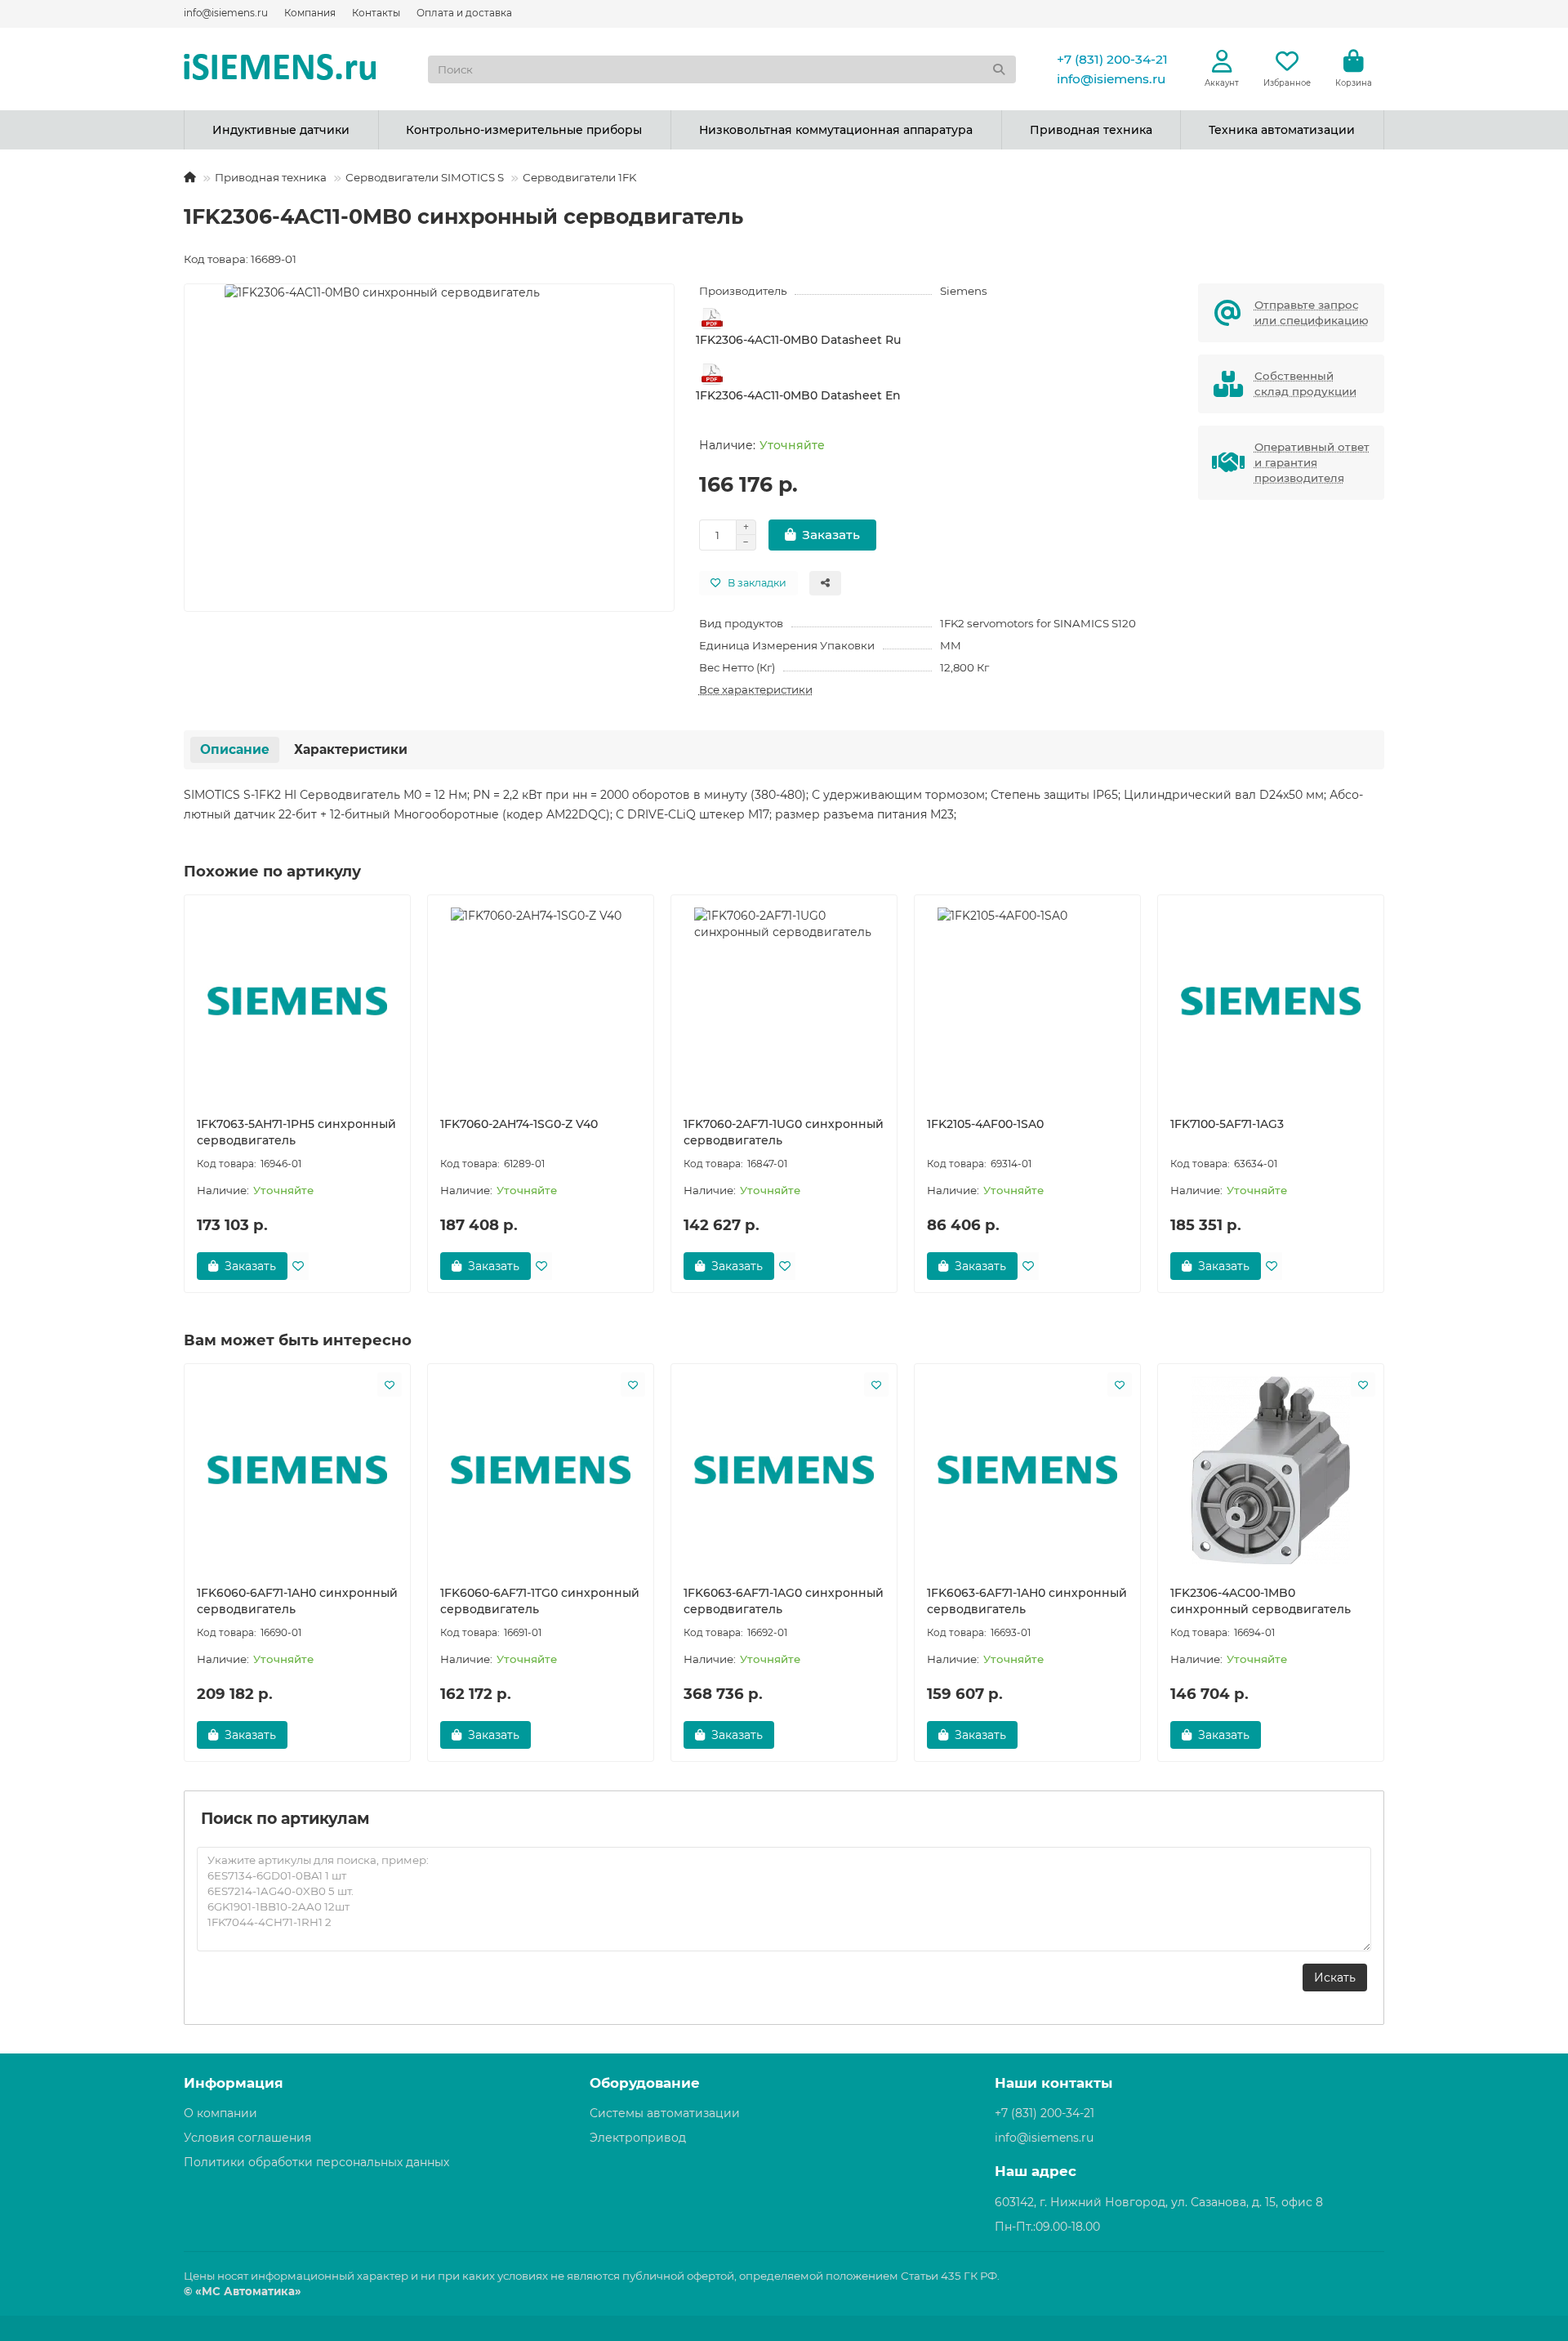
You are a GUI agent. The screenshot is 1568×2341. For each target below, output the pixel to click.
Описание (235, 749)
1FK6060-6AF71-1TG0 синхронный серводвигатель (540, 1601)
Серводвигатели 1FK (579, 177)
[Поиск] (999, 69)
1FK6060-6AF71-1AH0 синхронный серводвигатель (297, 1601)
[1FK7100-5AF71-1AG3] (1271, 1001)
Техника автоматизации (1282, 130)
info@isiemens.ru (226, 13)
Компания (310, 13)
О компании (220, 2113)
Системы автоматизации (665, 2113)
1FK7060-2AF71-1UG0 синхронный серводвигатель (784, 1132)
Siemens (964, 291)
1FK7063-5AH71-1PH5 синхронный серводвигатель (296, 1132)
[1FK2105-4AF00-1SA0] (1027, 1001)
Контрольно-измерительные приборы (524, 130)
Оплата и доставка (464, 13)
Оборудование (645, 2083)
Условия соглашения (247, 2138)
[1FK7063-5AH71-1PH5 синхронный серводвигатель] (297, 1001)
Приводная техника (1091, 130)
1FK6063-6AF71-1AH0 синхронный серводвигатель (1027, 1601)
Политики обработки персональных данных (316, 2162)
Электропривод (638, 2138)
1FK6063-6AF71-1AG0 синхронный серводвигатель (784, 1601)
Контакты (376, 13)
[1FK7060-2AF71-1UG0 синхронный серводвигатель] (784, 1001)
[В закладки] (298, 1266)
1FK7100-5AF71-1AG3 (1227, 1124)
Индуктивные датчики (281, 130)
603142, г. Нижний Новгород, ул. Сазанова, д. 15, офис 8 (1159, 2202)
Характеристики (351, 749)
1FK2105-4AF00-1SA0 (985, 1124)
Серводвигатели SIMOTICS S (425, 177)
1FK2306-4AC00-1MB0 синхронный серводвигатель (1261, 1601)
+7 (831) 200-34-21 (1112, 59)
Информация (234, 2083)
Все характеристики (756, 689)
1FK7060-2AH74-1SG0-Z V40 (519, 1124)
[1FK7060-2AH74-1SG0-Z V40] (541, 1001)
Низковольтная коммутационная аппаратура (836, 130)
